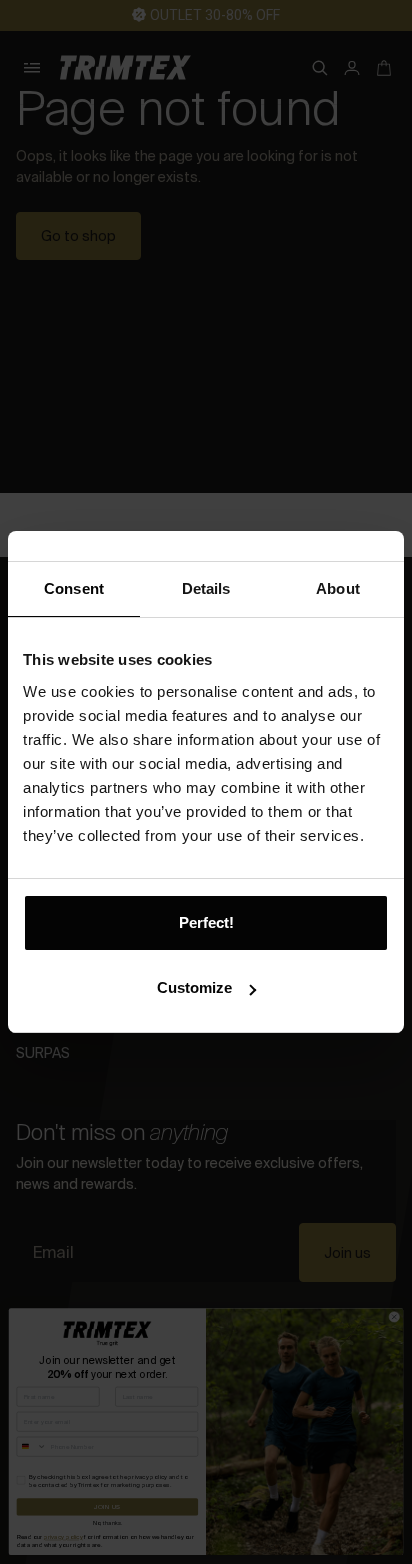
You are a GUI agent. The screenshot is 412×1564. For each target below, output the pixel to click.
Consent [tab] (74, 588)
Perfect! (206, 922)
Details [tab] (206, 588)
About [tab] (338, 588)
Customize (194, 987)
